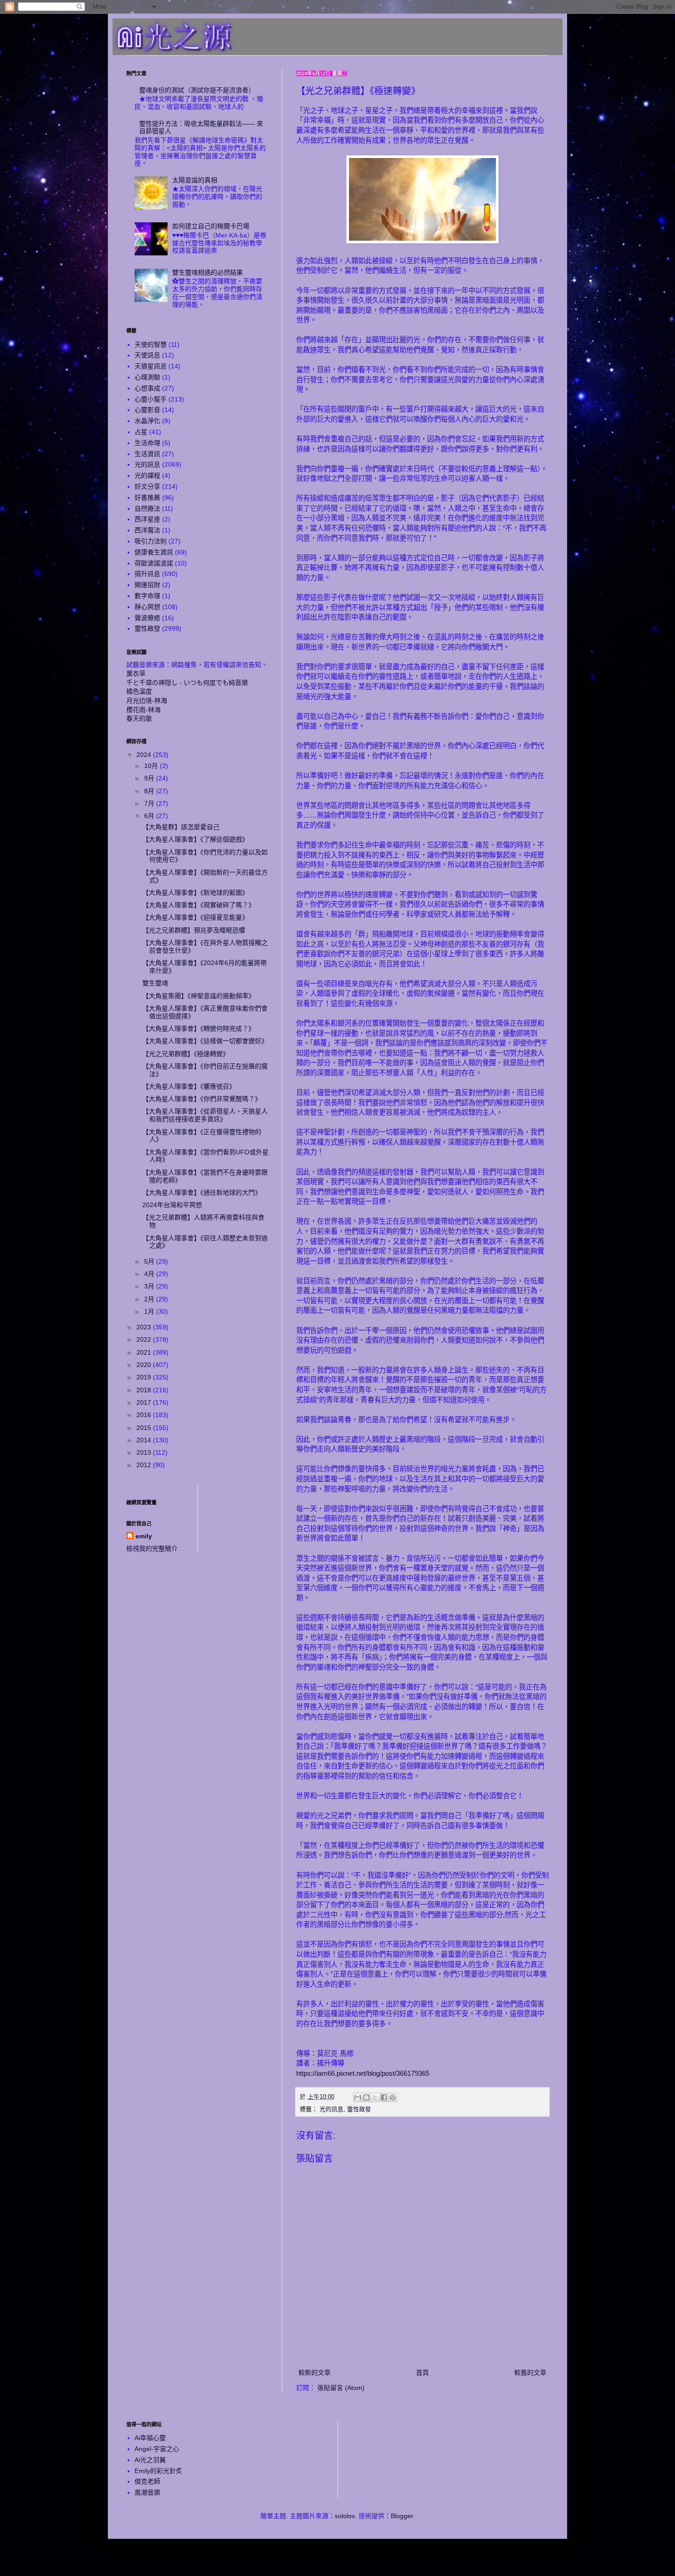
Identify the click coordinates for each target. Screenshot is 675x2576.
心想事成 (147, 388)
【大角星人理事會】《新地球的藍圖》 (195, 893)
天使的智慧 (151, 345)
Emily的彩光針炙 (158, 2471)
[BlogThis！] (366, 2097)
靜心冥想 (147, 607)
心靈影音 (147, 410)
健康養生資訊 (154, 552)
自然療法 (147, 508)
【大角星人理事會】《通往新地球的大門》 (202, 1192)
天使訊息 (147, 355)
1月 (150, 1311)
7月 (150, 803)
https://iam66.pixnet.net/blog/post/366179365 (363, 2073)
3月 (150, 1286)
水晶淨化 (147, 421)
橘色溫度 (139, 691)
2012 (145, 1465)
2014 (145, 1440)
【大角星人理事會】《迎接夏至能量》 (195, 917)
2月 (150, 1299)
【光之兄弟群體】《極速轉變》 (186, 1054)
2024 (145, 755)
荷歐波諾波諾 (154, 563)
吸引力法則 (151, 541)
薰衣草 (136, 673)
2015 (145, 1428)
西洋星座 (147, 519)
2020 (145, 1365)
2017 (145, 1402)
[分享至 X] (375, 2097)
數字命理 (147, 596)
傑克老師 (147, 2481)
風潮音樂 (147, 2492)
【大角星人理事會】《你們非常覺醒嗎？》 (202, 1099)
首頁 (422, 2373)
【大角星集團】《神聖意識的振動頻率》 (199, 996)
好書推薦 (147, 497)
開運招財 (147, 585)
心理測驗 (147, 377)
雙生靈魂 (155, 983)
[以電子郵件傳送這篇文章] (358, 2097)
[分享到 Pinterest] (393, 2097)
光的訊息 (332, 2109)
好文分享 (147, 486)
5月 (150, 1261)
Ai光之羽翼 (150, 2460)
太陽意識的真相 (195, 180)
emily (144, 1536)
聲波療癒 (147, 618)
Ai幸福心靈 (150, 2438)
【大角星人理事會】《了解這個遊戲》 (195, 839)
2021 (145, 1352)
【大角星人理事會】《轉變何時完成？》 (199, 1028)
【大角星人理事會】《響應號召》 (189, 1086)
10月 (152, 766)
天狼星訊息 (151, 366)
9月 (150, 778)
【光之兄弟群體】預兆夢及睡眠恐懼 (194, 930)
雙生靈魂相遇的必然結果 (208, 272)
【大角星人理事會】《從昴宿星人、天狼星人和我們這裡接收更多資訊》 (205, 1115)
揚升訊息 (147, 574)
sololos (345, 2516)
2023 (145, 1327)
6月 (150, 816)
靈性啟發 (359, 2109)
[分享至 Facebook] (384, 2097)
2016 (145, 1415)
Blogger (402, 2516)
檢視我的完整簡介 (152, 1548)
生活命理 (147, 443)
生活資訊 (147, 454)
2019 (145, 1377)
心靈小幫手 (151, 399)
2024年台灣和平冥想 (172, 1205)
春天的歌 (139, 718)
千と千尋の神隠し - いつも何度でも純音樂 (187, 683)
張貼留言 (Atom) (341, 2388)
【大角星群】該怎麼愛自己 (181, 827)
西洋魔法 (147, 530)
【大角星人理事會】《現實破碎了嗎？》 (199, 905)
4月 (150, 1274)
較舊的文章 (530, 2373)
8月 (150, 791)
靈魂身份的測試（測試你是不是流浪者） (197, 90)
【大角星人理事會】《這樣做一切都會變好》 (205, 1041)
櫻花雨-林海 (143, 710)
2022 (145, 1339)
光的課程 (147, 475)
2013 (145, 1452)
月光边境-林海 (147, 700)
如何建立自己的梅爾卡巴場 (211, 226)
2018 (145, 1390)
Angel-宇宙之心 (157, 2449)
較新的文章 (315, 2373)
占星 (141, 432)
